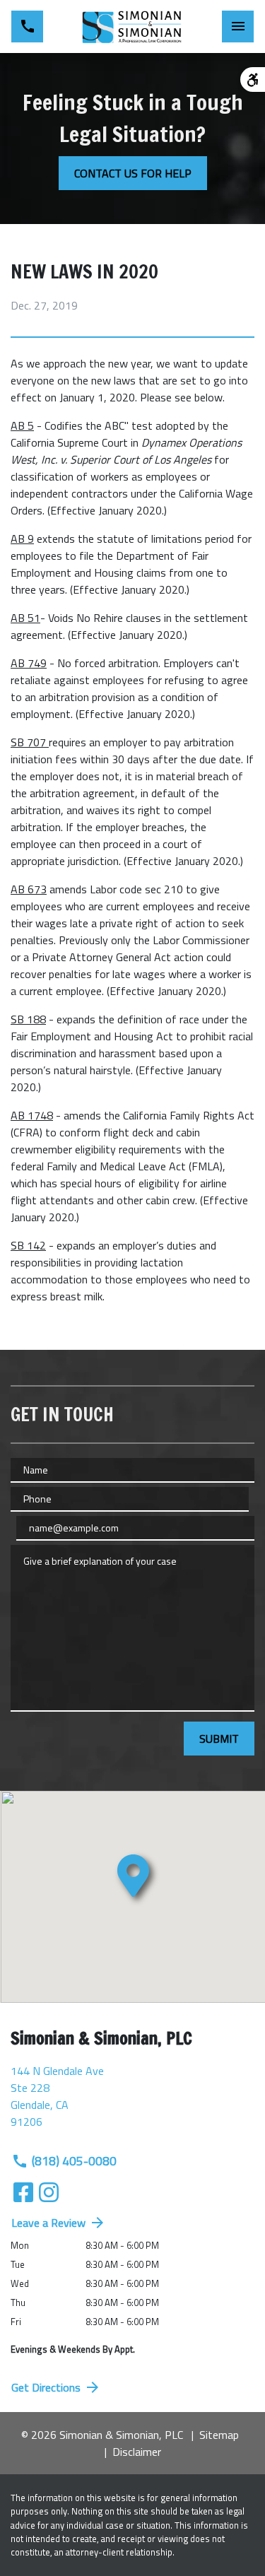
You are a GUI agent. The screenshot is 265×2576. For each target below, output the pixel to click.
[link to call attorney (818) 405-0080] (27, 27)
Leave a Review (48, 2223)
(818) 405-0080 (74, 2161)
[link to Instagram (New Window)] (49, 2192)
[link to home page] (133, 27)
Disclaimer (137, 2452)
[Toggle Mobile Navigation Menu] (238, 27)
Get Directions (46, 2387)
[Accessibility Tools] (253, 80)
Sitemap (219, 2435)
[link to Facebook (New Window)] (23, 2192)
